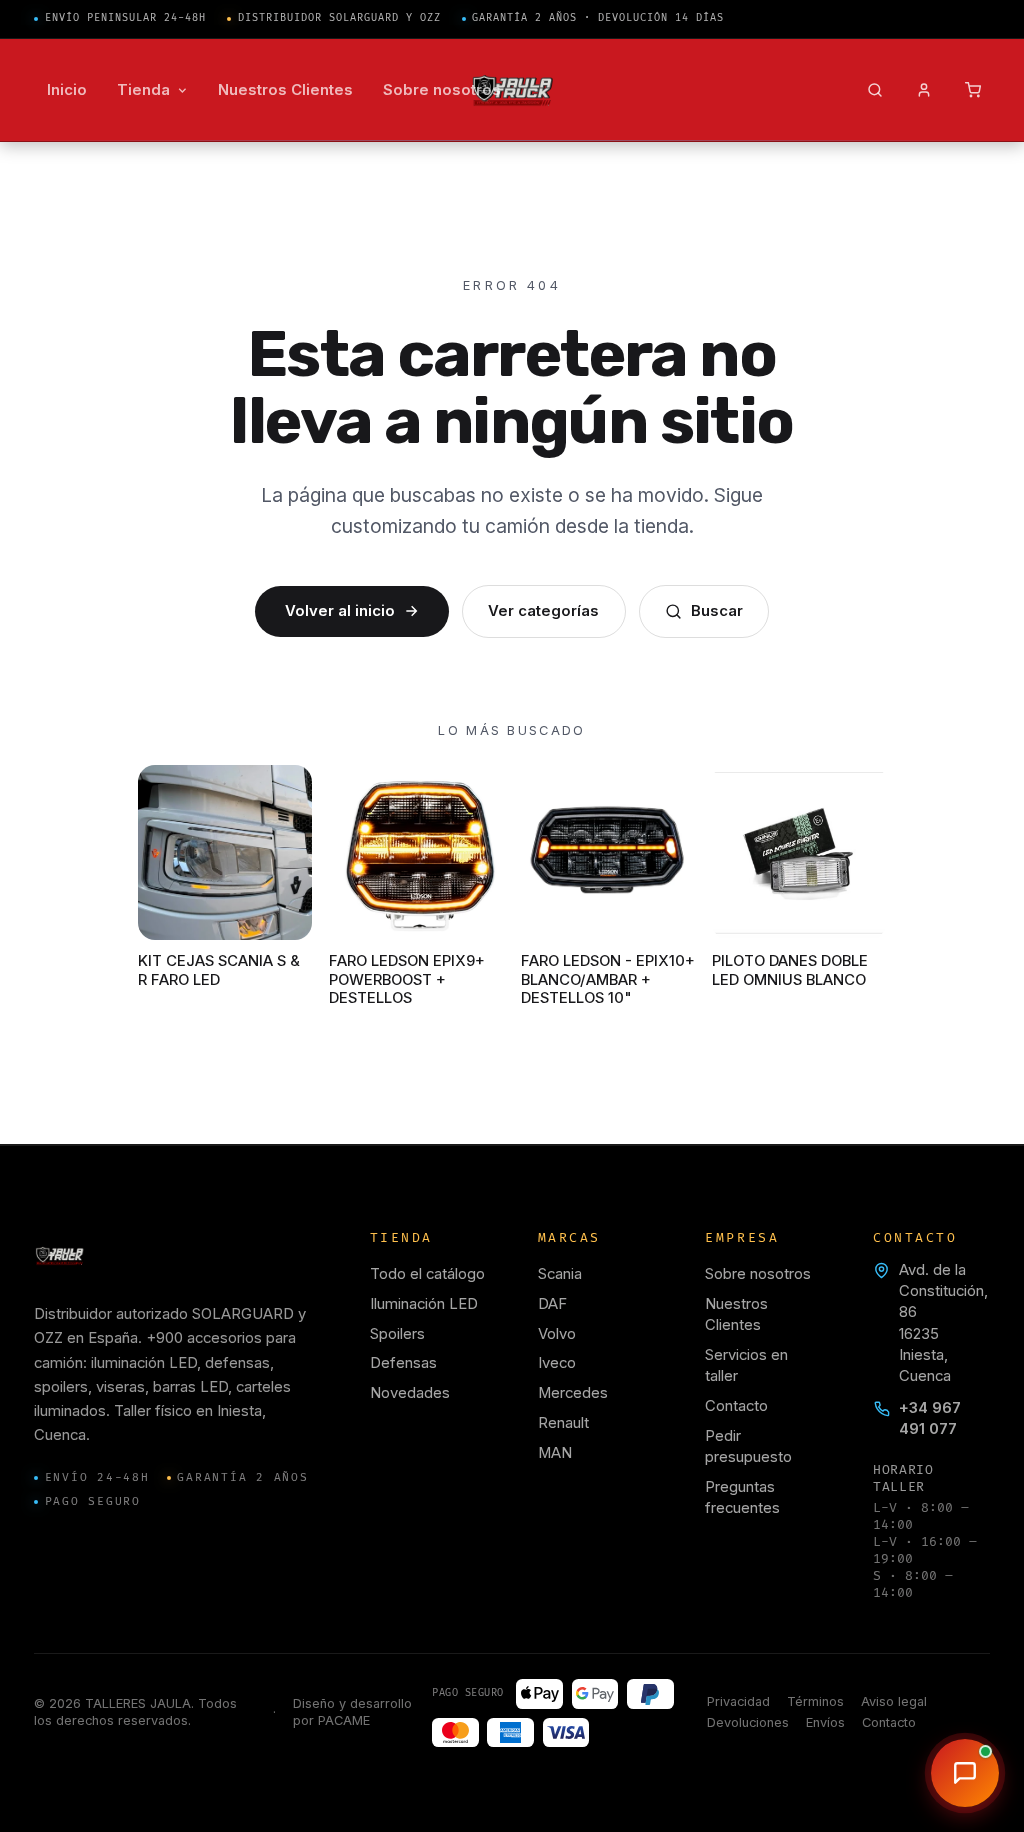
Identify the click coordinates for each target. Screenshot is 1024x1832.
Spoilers (397, 1334)
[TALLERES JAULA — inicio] (512, 90)
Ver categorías (543, 611)
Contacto (736, 1406)
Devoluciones (748, 1722)
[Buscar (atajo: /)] (875, 90)
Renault (563, 1423)
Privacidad (738, 1701)
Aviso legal (894, 1701)
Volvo (557, 1334)
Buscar (717, 611)
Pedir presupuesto (748, 1446)
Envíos (825, 1722)
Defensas (403, 1363)
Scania (560, 1274)
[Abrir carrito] (973, 90)
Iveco (557, 1363)
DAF (552, 1304)
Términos (815, 1701)
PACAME (344, 1720)
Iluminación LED (424, 1304)
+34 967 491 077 (930, 1418)
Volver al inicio (340, 611)
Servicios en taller (746, 1365)
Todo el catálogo (427, 1274)
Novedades (410, 1393)
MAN (555, 1453)
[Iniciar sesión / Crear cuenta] (924, 90)
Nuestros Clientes (736, 1314)
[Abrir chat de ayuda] (965, 1773)
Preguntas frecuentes (742, 1497)
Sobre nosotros (758, 1274)
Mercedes (573, 1393)
